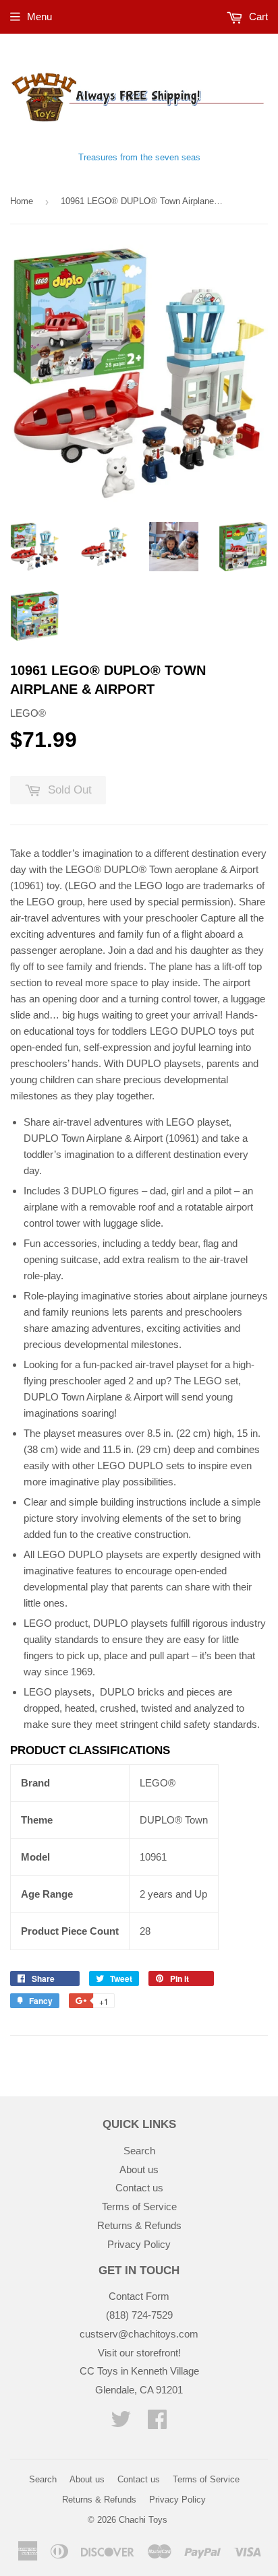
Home (22, 201)
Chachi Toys (143, 2520)
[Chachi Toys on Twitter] (121, 2423)
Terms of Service (139, 2207)
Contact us (139, 2188)
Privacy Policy (139, 2244)
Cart (257, 17)
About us (139, 2169)
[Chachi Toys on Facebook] (157, 2423)
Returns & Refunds (139, 2225)
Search (139, 2151)
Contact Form (139, 2296)
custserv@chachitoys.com (139, 2334)
